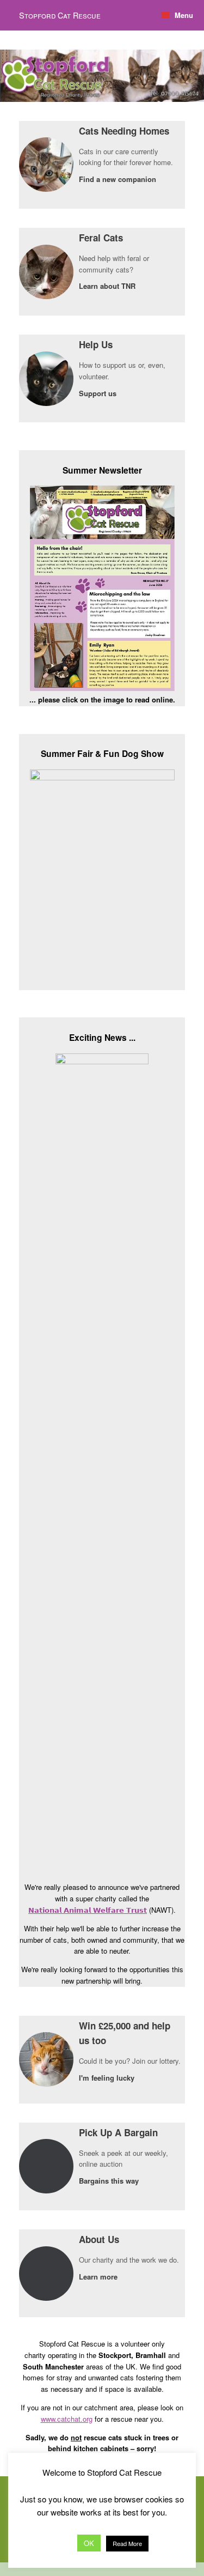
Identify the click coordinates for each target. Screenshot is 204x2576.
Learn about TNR (108, 286)
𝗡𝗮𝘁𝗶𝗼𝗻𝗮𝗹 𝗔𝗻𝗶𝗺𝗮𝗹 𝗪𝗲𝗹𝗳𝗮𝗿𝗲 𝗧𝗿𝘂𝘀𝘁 (88, 1910)
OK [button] (89, 2543)
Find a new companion (119, 179)
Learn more (99, 2277)
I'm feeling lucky (108, 2078)
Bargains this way (110, 2181)
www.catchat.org (67, 2419)
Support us (99, 393)
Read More (127, 2543)
